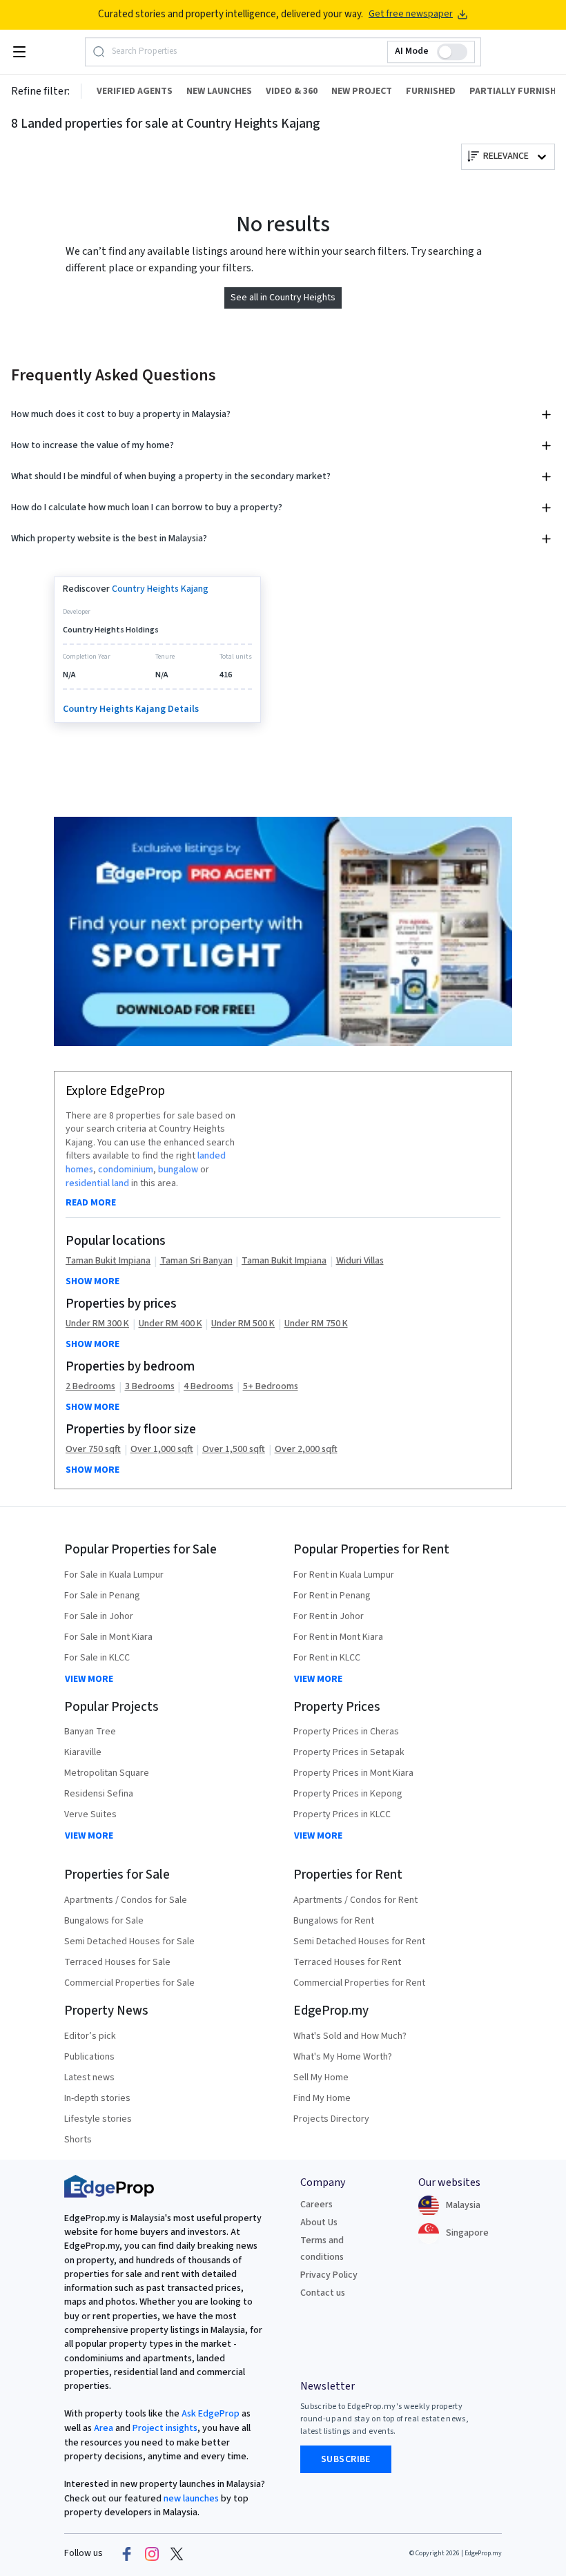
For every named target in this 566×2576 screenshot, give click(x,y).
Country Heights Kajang (160, 589)
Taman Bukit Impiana (108, 1261)
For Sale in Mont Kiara (108, 1637)
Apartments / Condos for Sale (126, 1900)
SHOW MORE (92, 1281)
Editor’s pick (90, 2036)
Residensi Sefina (99, 1794)
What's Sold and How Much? (350, 2036)
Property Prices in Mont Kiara (353, 1773)
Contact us (323, 2293)
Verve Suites (90, 1814)
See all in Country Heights (283, 298)
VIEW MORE (89, 1679)
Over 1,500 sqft (234, 1450)
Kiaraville (83, 1752)
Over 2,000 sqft (306, 1450)
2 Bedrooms (90, 1387)
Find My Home (322, 2098)
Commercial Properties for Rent (359, 1983)
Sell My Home (321, 2078)
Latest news (89, 2078)
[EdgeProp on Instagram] (152, 2553)
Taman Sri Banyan (196, 1261)
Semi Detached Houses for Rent (359, 1941)
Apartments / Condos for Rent (355, 1900)
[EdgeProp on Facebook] (127, 2553)
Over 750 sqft (93, 1450)
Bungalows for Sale (104, 1921)
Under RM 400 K (170, 1324)
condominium (126, 1170)
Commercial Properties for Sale (129, 1983)
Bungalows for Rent (334, 1921)
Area (103, 2428)
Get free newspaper (411, 14)
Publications (89, 2057)
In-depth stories (97, 2098)
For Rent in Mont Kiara (338, 1637)
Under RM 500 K (243, 1324)
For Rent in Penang (332, 1596)
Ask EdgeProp (211, 2414)
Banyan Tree (90, 1732)
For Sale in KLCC (97, 1658)
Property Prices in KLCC (342, 1814)
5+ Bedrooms (271, 1387)
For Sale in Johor (99, 1616)
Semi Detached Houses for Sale (129, 1941)
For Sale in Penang (102, 1596)
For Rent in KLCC (327, 1658)
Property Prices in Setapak (349, 1752)
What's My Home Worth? (343, 2057)
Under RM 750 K (316, 1324)
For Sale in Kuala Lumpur (114, 1575)
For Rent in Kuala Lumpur (344, 1575)
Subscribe (346, 2459)
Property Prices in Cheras (346, 1732)
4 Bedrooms (208, 1387)
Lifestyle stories (98, 2119)
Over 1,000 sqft (162, 1450)
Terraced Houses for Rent (347, 1962)
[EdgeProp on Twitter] (177, 2553)
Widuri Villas (360, 1261)
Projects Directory (331, 2119)
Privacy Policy (329, 2275)
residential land (97, 1183)
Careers (316, 2205)
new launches (191, 2499)
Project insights (164, 2428)
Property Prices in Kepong (348, 1794)
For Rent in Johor (329, 1616)
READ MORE (91, 1203)
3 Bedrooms (150, 1387)
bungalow (178, 1170)
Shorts (78, 2140)
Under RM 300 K (97, 1324)
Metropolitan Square (107, 1773)
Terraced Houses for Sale (117, 1962)
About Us (319, 2222)
